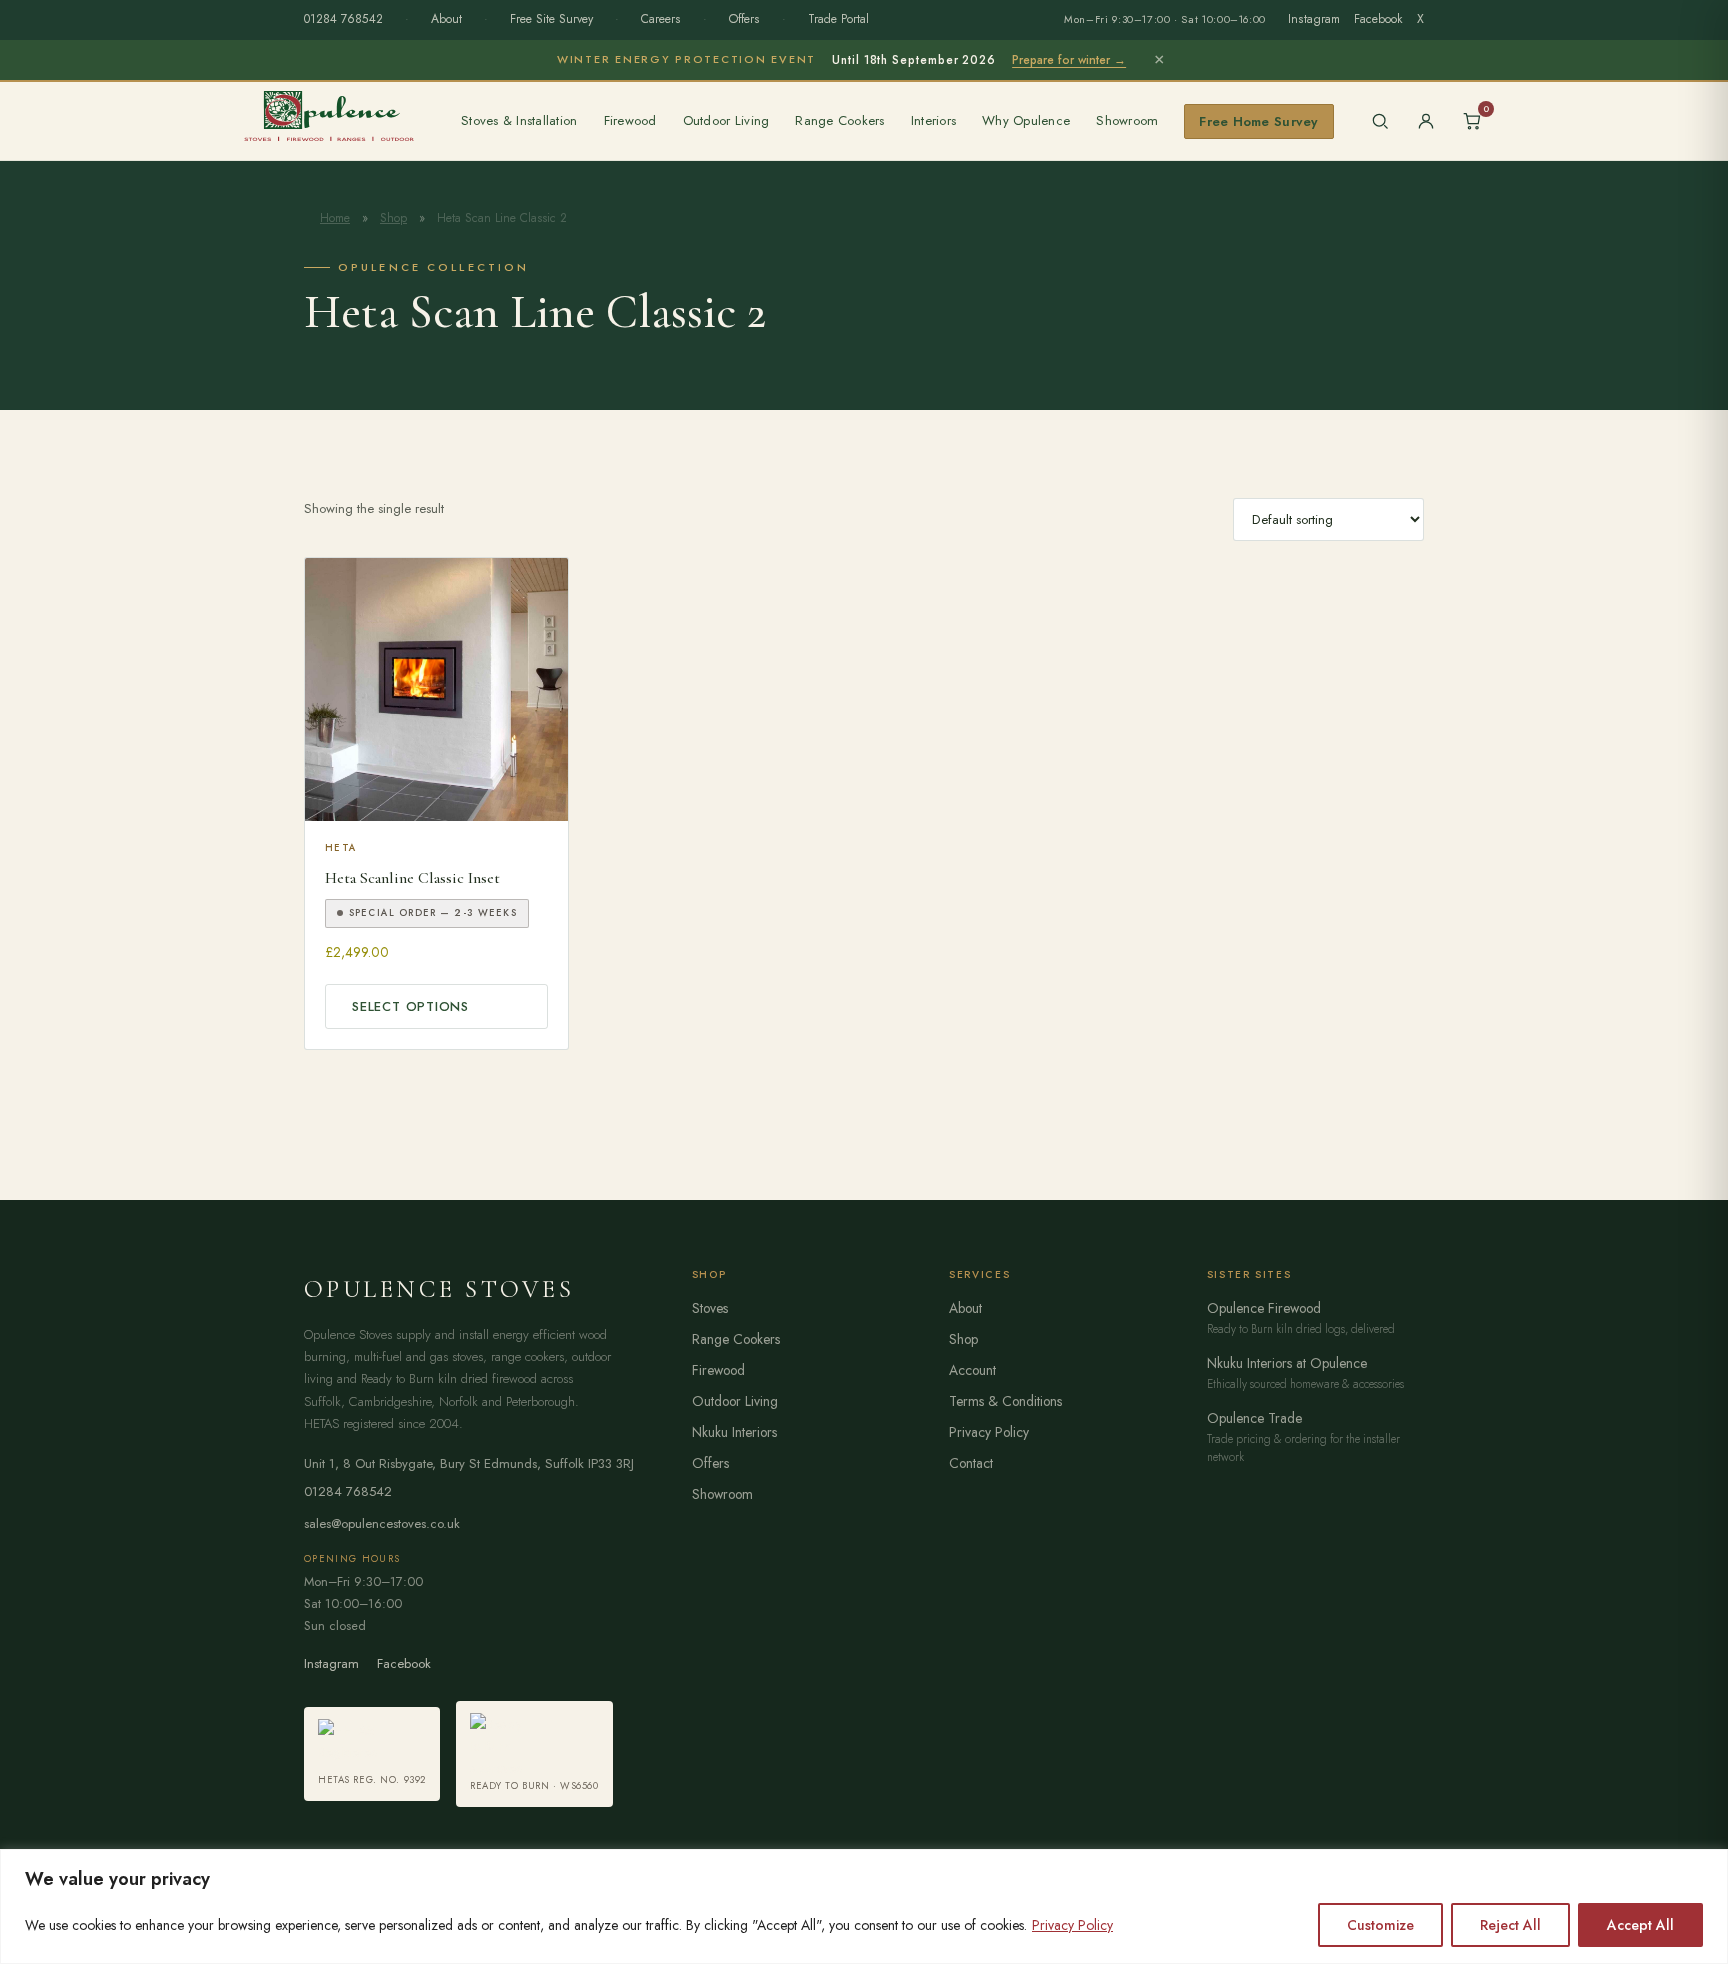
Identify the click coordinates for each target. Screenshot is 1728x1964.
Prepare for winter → (1069, 59)
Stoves (710, 1308)
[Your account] (1426, 121)
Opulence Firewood (1264, 1308)
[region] (864, 1906)
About (446, 19)
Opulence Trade (1254, 1418)
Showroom (1127, 120)
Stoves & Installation (519, 120)
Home (335, 218)
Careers (661, 19)
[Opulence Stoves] (328, 115)
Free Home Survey (1258, 121)
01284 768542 (343, 19)
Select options (410, 1006)
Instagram (1314, 19)
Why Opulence (1026, 120)
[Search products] (1380, 121)
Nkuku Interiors (734, 1432)
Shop (393, 218)
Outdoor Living (726, 120)
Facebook (1378, 19)
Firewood (630, 120)
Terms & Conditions (1005, 1401)
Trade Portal (838, 19)
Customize (1380, 1925)
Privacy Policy (1072, 1925)
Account (972, 1370)
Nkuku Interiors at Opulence (1287, 1363)
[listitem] (372, 1754)
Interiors (933, 120)
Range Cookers (839, 120)
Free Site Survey (551, 19)
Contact (971, 1463)
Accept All (1640, 1925)
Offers (744, 19)
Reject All (1510, 1925)
